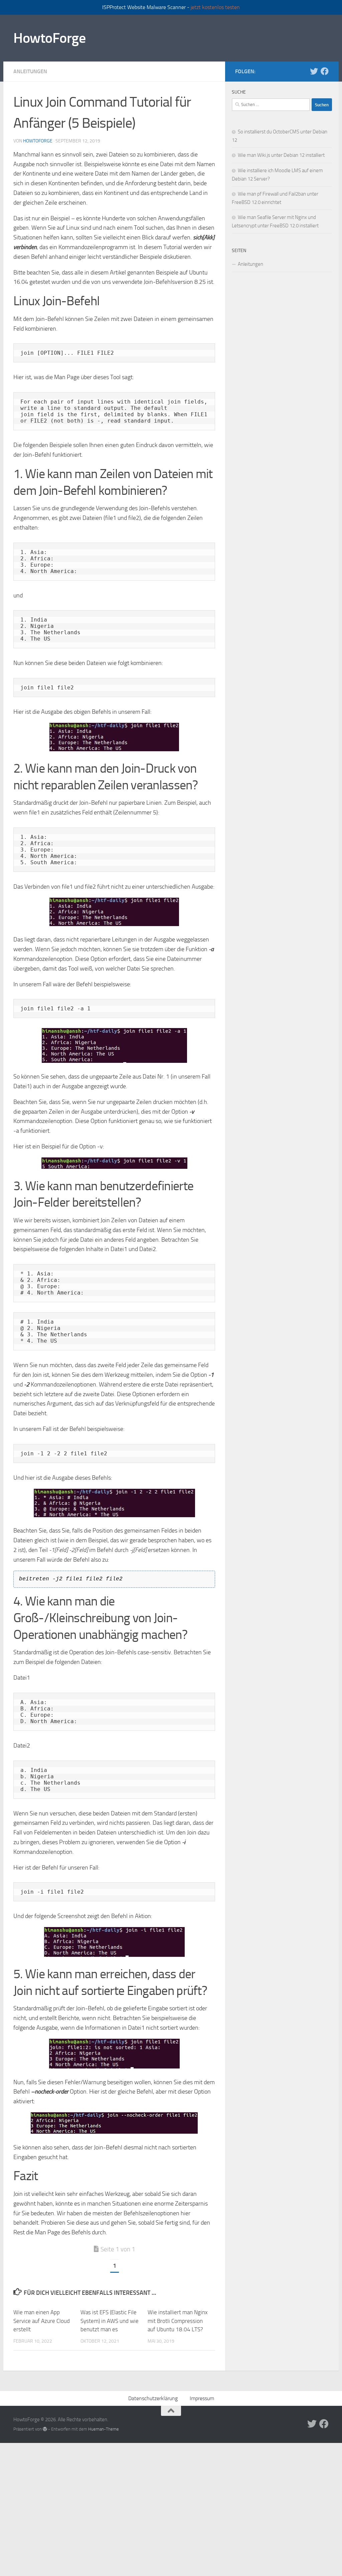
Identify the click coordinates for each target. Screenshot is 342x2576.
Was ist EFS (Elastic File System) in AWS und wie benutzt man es (110, 2321)
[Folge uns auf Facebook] (325, 71)
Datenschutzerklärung (153, 2398)
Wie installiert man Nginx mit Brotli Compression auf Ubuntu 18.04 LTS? (178, 2321)
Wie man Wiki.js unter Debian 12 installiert (281, 155)
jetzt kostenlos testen (215, 7)
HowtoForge (49, 38)
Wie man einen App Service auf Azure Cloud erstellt (42, 2321)
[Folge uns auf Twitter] (314, 71)
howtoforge (38, 141)
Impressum (202, 2398)
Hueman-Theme (104, 2429)
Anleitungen (30, 71)
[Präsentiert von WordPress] (45, 2429)
